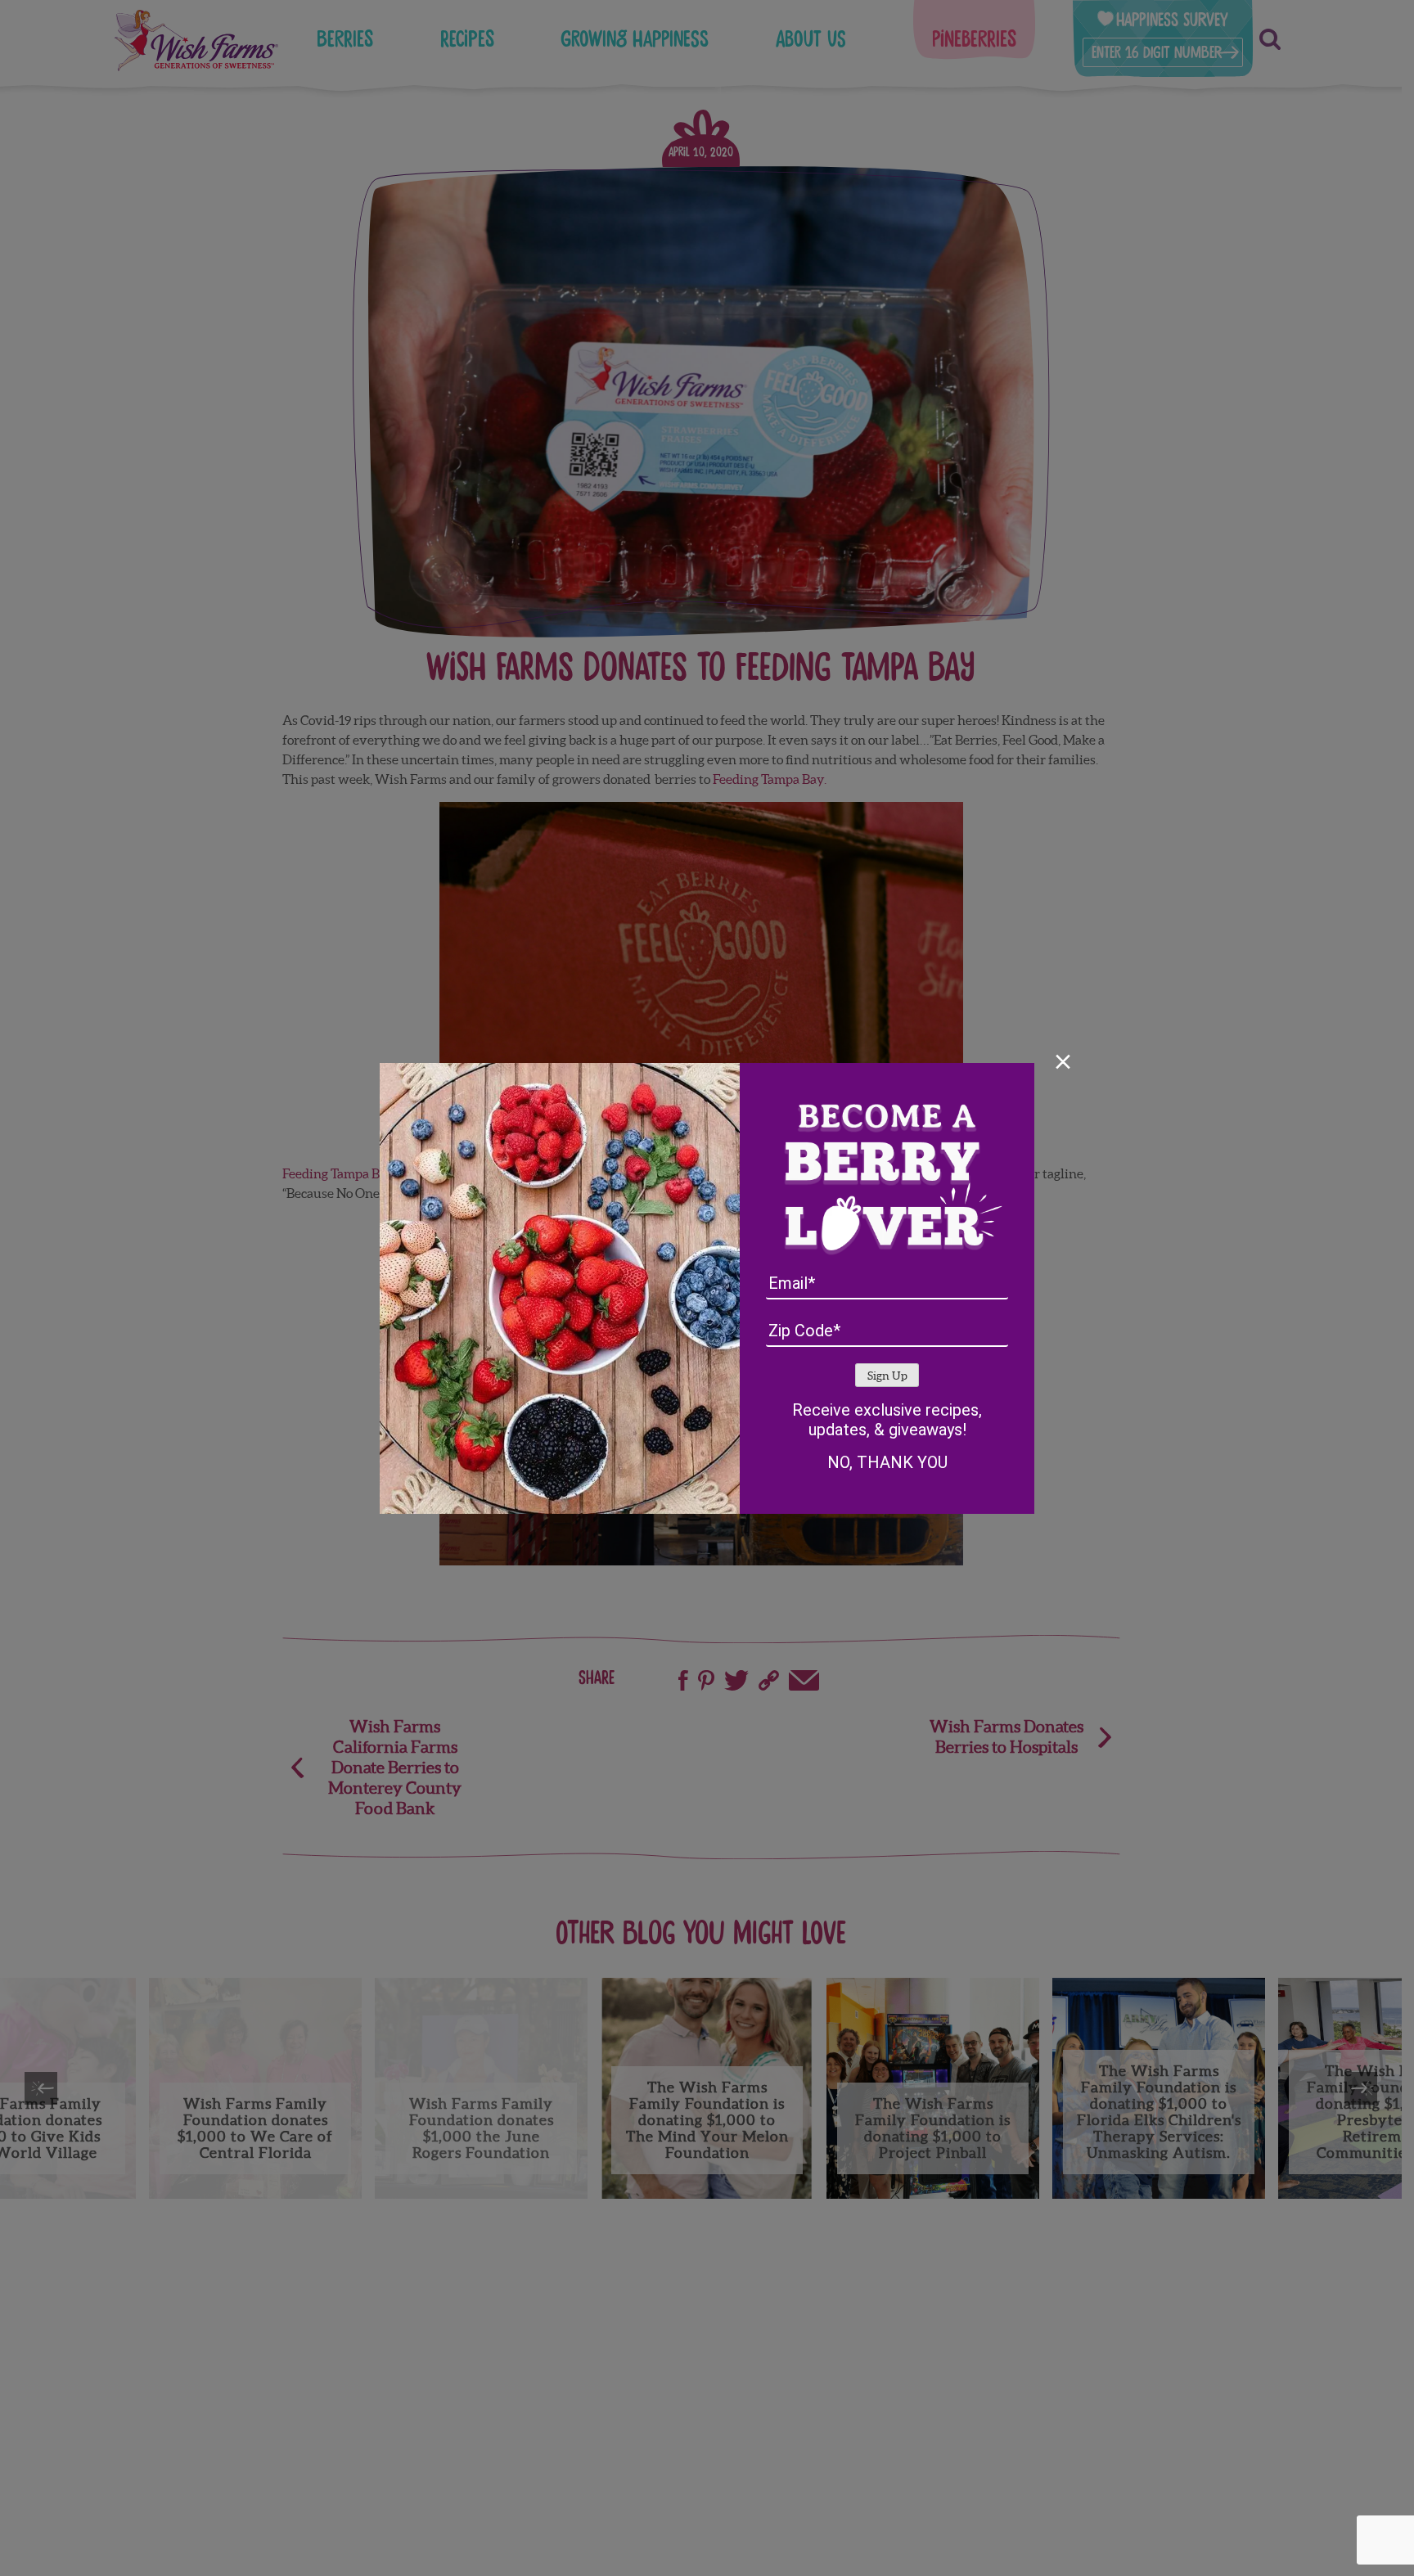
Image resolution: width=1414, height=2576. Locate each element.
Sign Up (887, 1376)
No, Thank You (887, 1462)
